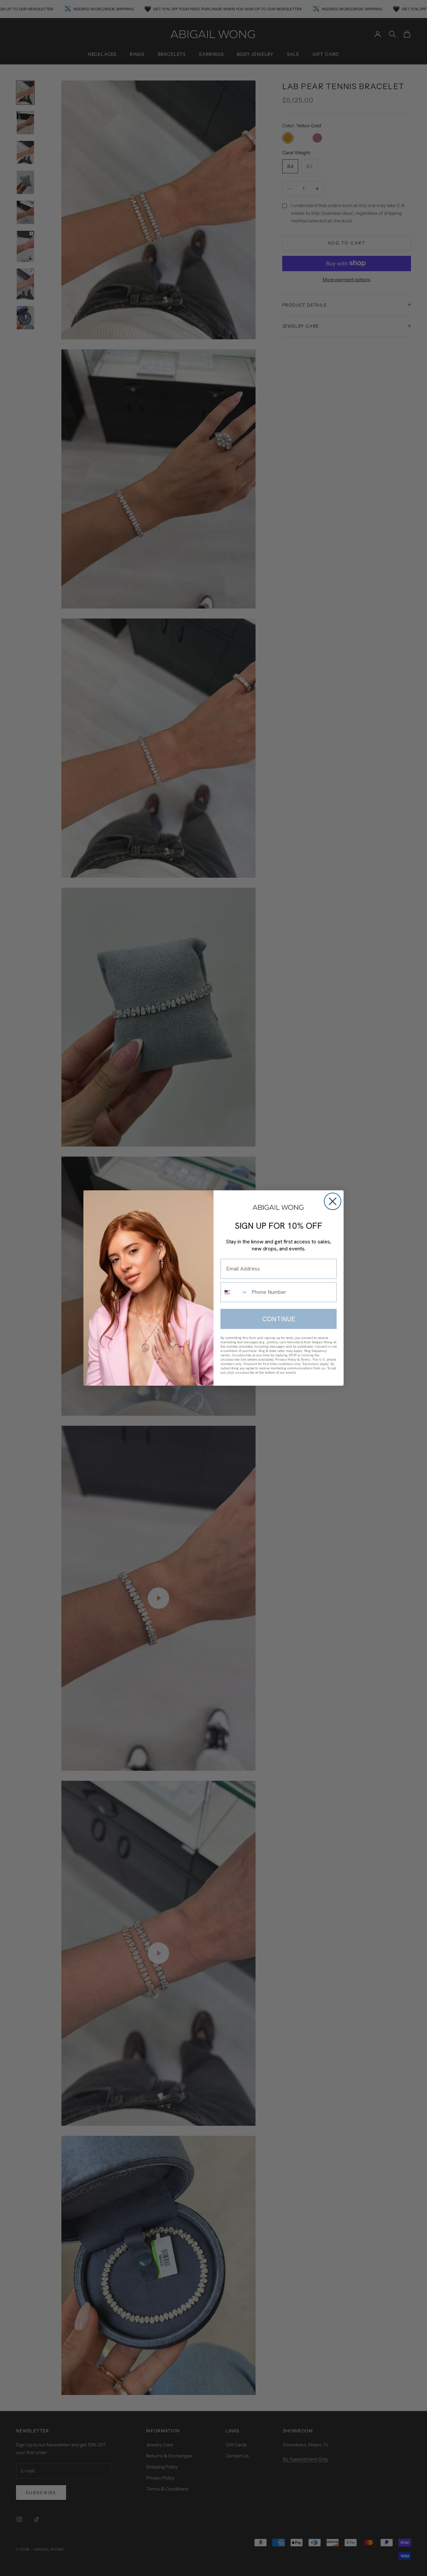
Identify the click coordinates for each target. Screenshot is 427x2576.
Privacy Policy (286, 1359)
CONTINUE (279, 1319)
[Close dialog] (333, 1201)
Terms (305, 1359)
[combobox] (235, 1292)
